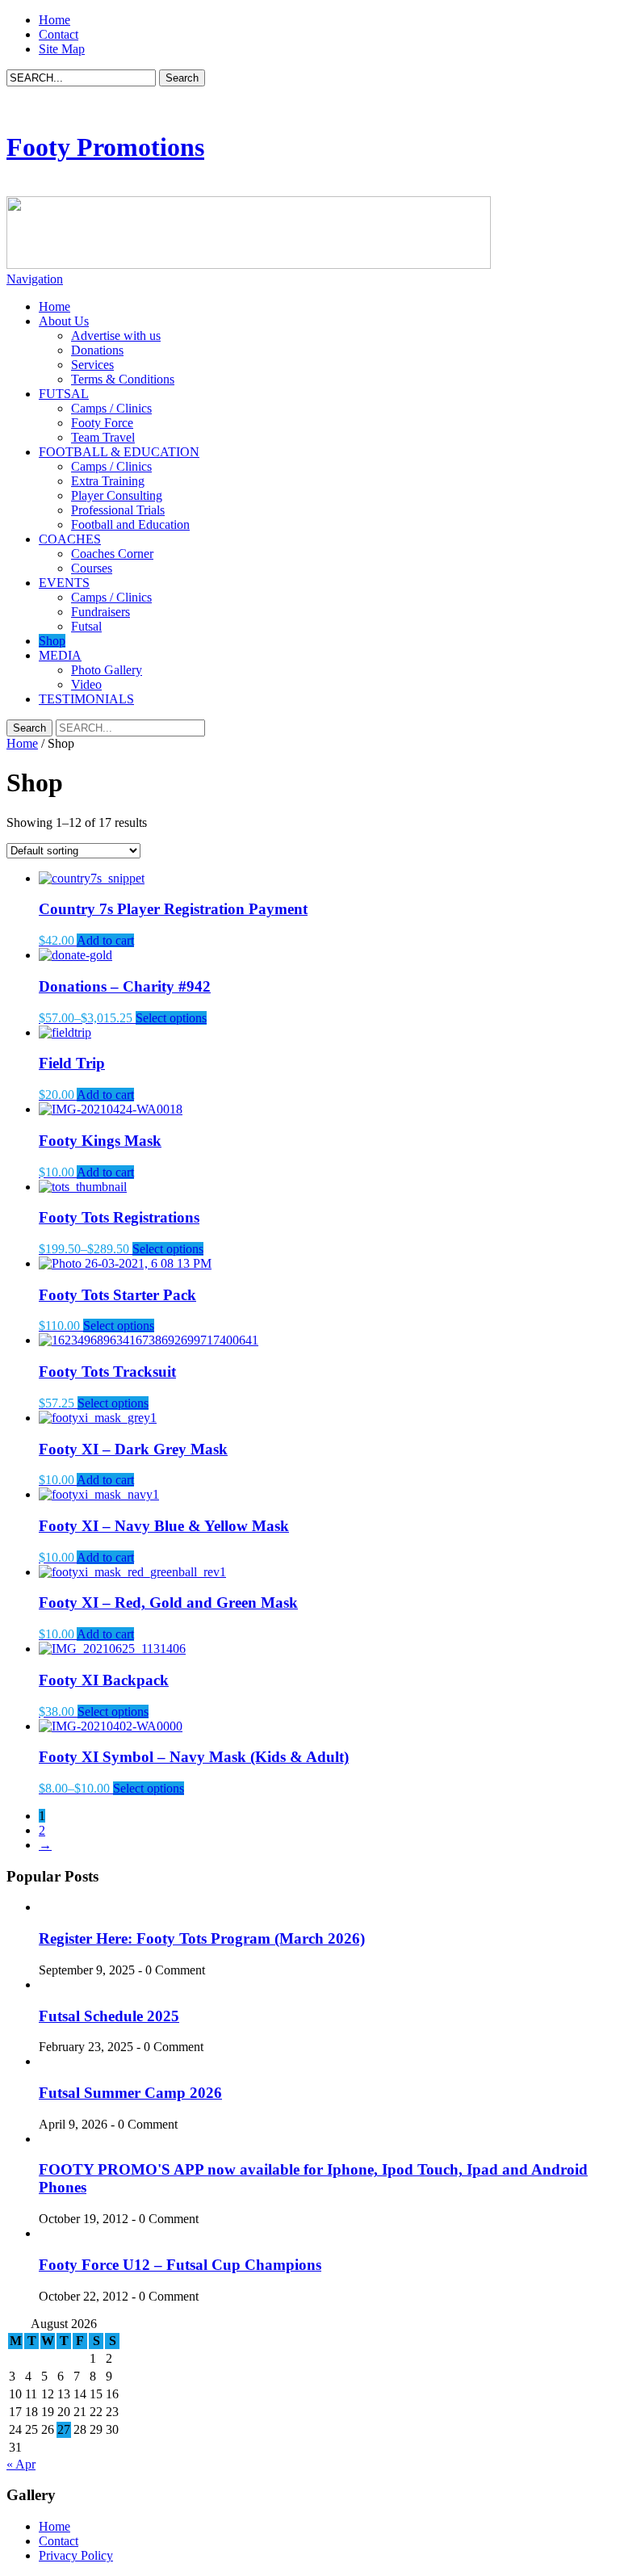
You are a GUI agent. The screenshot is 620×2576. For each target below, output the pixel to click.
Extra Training (108, 481)
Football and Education (130, 524)
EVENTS (64, 583)
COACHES (70, 539)
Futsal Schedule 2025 (109, 2016)
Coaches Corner (112, 554)
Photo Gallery (107, 670)
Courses (92, 568)
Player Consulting (117, 495)
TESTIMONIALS (86, 699)
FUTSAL (64, 394)
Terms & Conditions (123, 379)
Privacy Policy (76, 2555)
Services (92, 365)
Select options (171, 1018)
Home (54, 20)
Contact (59, 34)
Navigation (35, 279)
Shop (52, 641)
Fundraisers (101, 612)
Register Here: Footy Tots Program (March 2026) (202, 1938)
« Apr (21, 2464)
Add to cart (105, 940)
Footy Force (102, 423)
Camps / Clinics (111, 408)
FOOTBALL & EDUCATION (119, 452)
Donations (97, 350)
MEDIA (60, 655)
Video (86, 684)
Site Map (62, 49)
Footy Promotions (105, 147)
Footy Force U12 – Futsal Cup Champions (180, 2265)
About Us (64, 321)
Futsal (86, 626)
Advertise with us (116, 336)
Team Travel (103, 437)
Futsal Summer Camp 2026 (130, 2093)
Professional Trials (118, 510)
